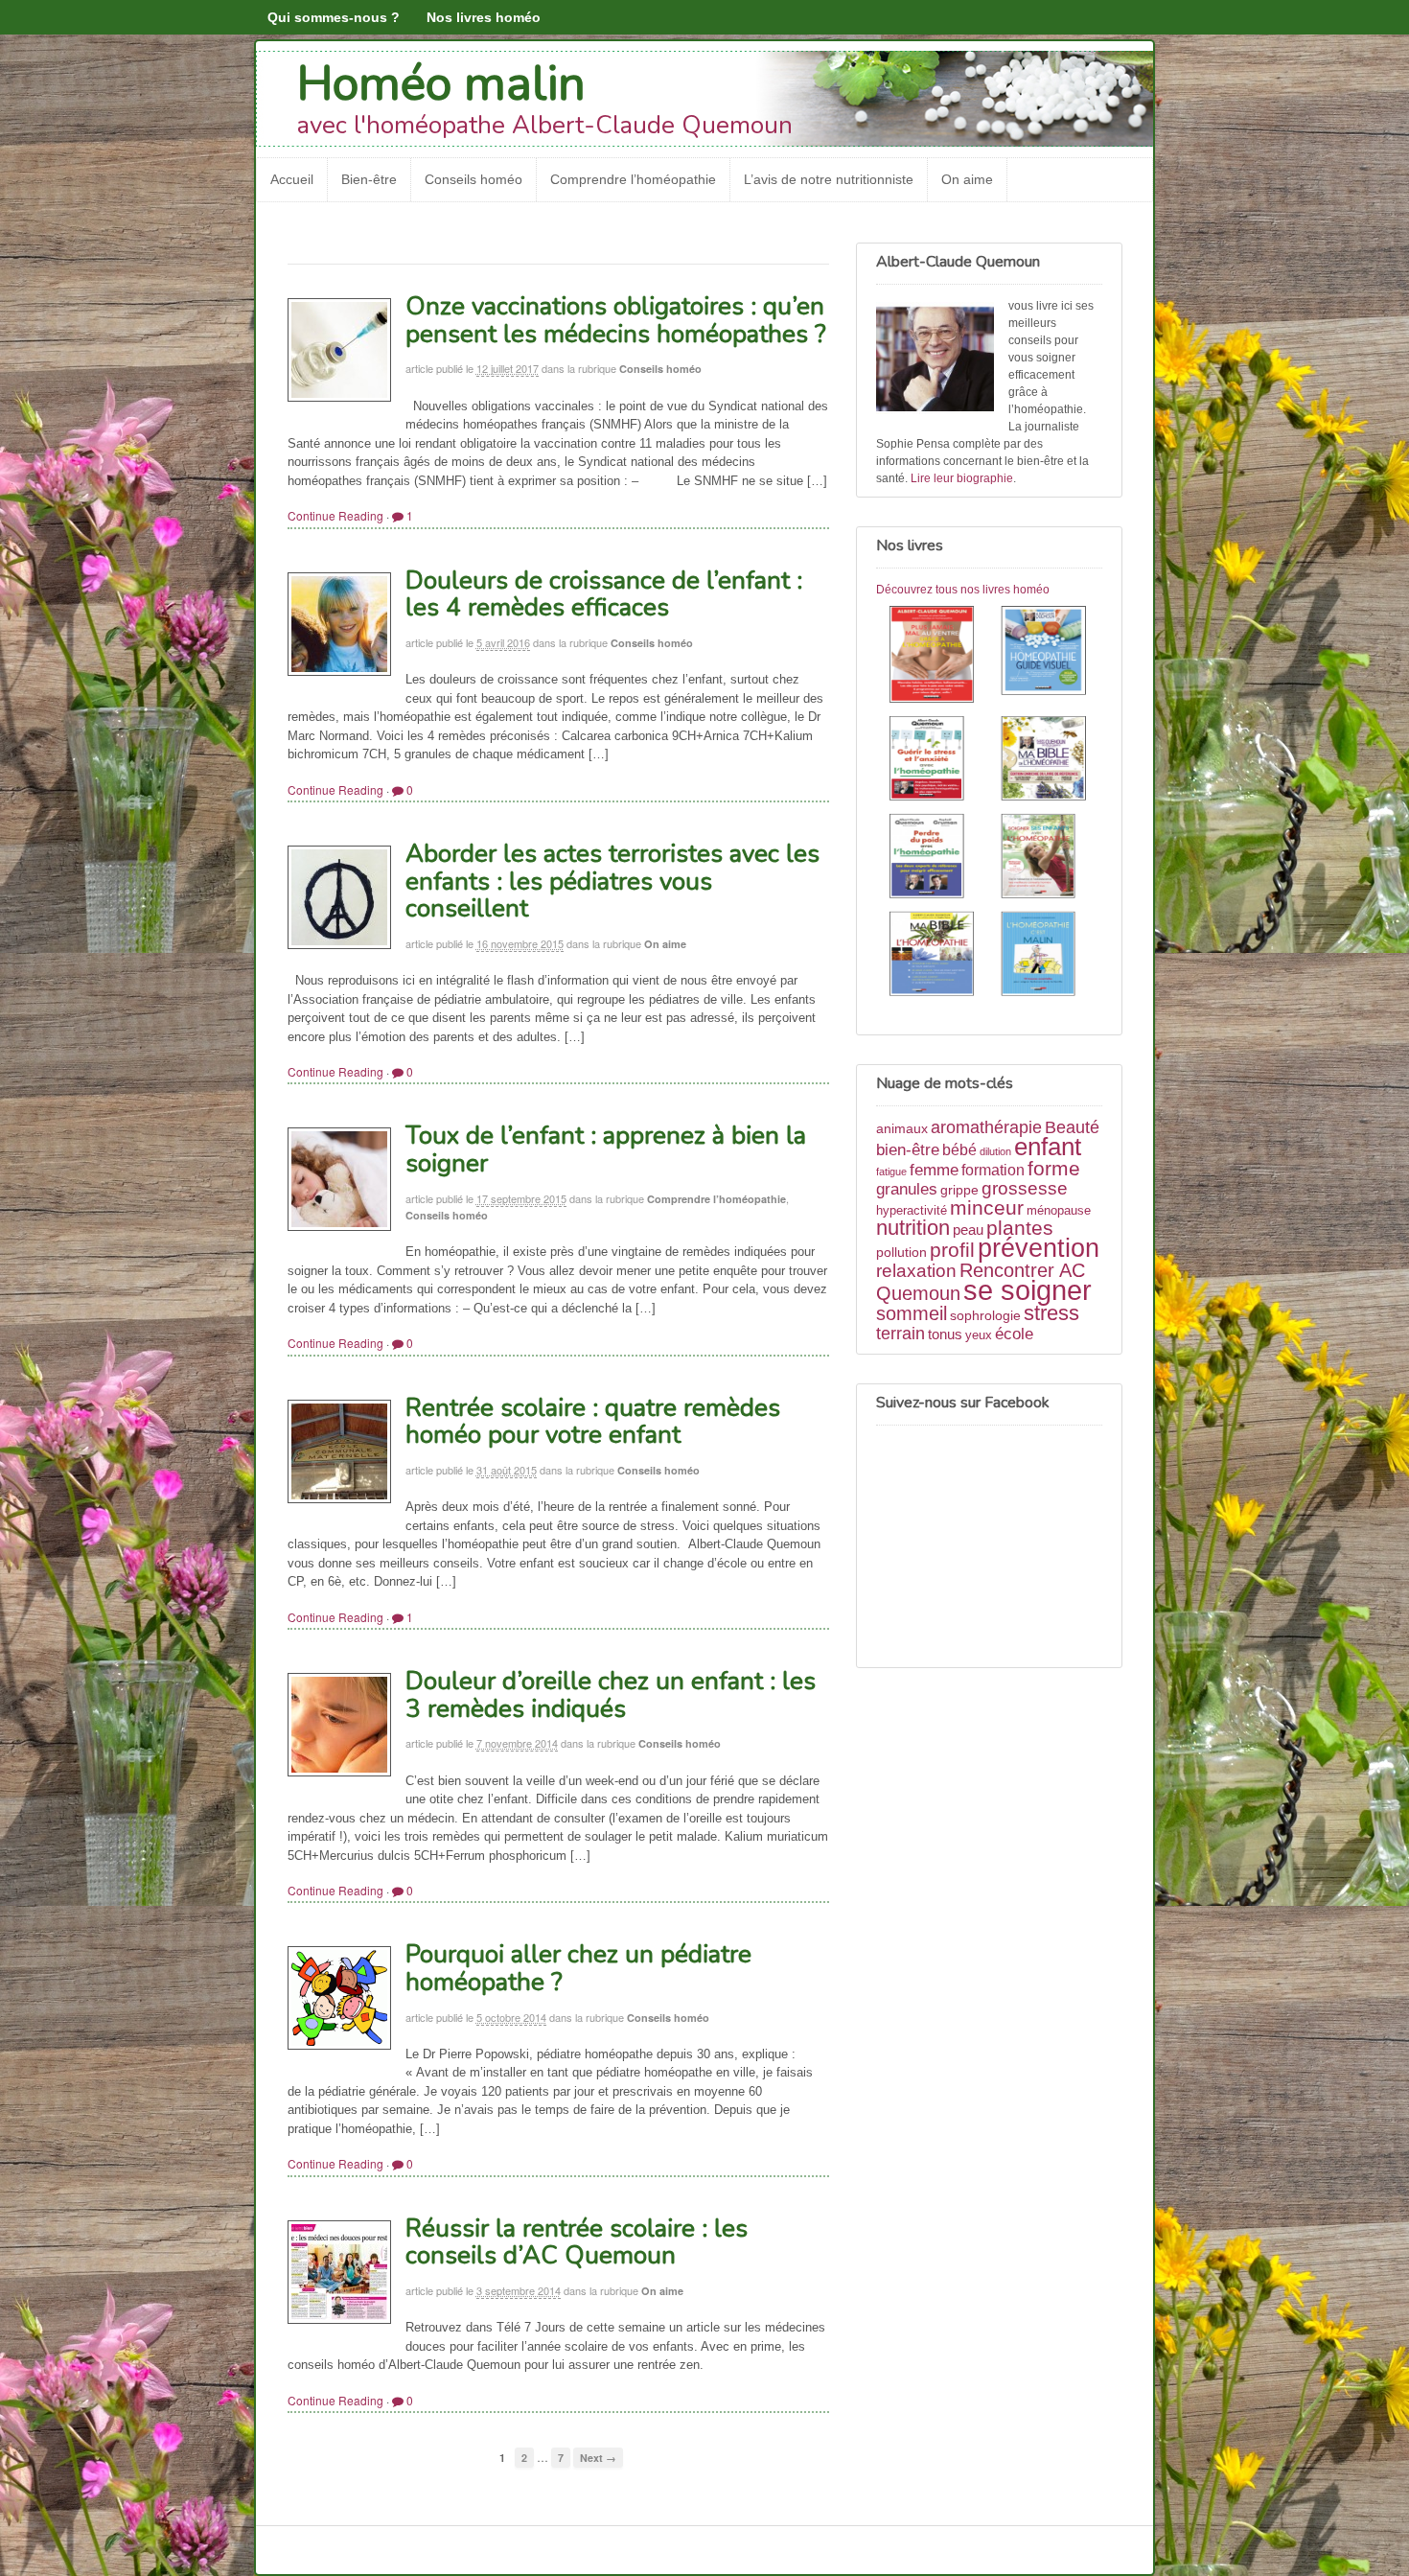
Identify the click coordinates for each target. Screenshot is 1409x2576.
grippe (959, 1190)
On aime (967, 179)
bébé (959, 1150)
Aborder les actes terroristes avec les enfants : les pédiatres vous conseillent (612, 881)
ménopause (1059, 1211)
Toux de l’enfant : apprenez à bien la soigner (606, 1149)
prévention (1039, 1248)
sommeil (912, 1313)
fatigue (891, 1172)
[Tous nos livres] (989, 804)
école (1014, 1334)
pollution (901, 1252)
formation (993, 1170)
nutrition (913, 1228)
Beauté (1072, 1127)
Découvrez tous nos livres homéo (963, 590)
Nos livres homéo (484, 17)
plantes (1020, 1228)
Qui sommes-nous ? (334, 17)
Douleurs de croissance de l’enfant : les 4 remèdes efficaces (604, 594)
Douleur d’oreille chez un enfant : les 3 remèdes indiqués (611, 1695)
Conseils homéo (474, 179)
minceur (987, 1207)
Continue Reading (335, 515)
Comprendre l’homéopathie (633, 179)
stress (1051, 1313)
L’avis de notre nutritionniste (829, 179)
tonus (945, 1334)
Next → (598, 2458)
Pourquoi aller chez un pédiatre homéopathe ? (578, 1968)
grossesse (1025, 1188)
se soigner (1028, 1290)
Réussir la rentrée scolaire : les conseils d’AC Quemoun (577, 2242)
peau (968, 1230)
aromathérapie (986, 1127)
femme (934, 1170)
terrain (901, 1334)
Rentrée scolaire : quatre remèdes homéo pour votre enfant (593, 1422)
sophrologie (985, 1315)
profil (952, 1250)
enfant (1048, 1147)
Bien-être (369, 179)
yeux (979, 1335)
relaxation (916, 1271)
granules (907, 1189)
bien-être (908, 1149)
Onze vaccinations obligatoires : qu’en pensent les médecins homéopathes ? (616, 320)
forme (1054, 1169)
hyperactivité (912, 1211)
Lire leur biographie (962, 478)
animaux (902, 1128)
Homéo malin (441, 84)
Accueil (292, 179)
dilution (995, 1151)
